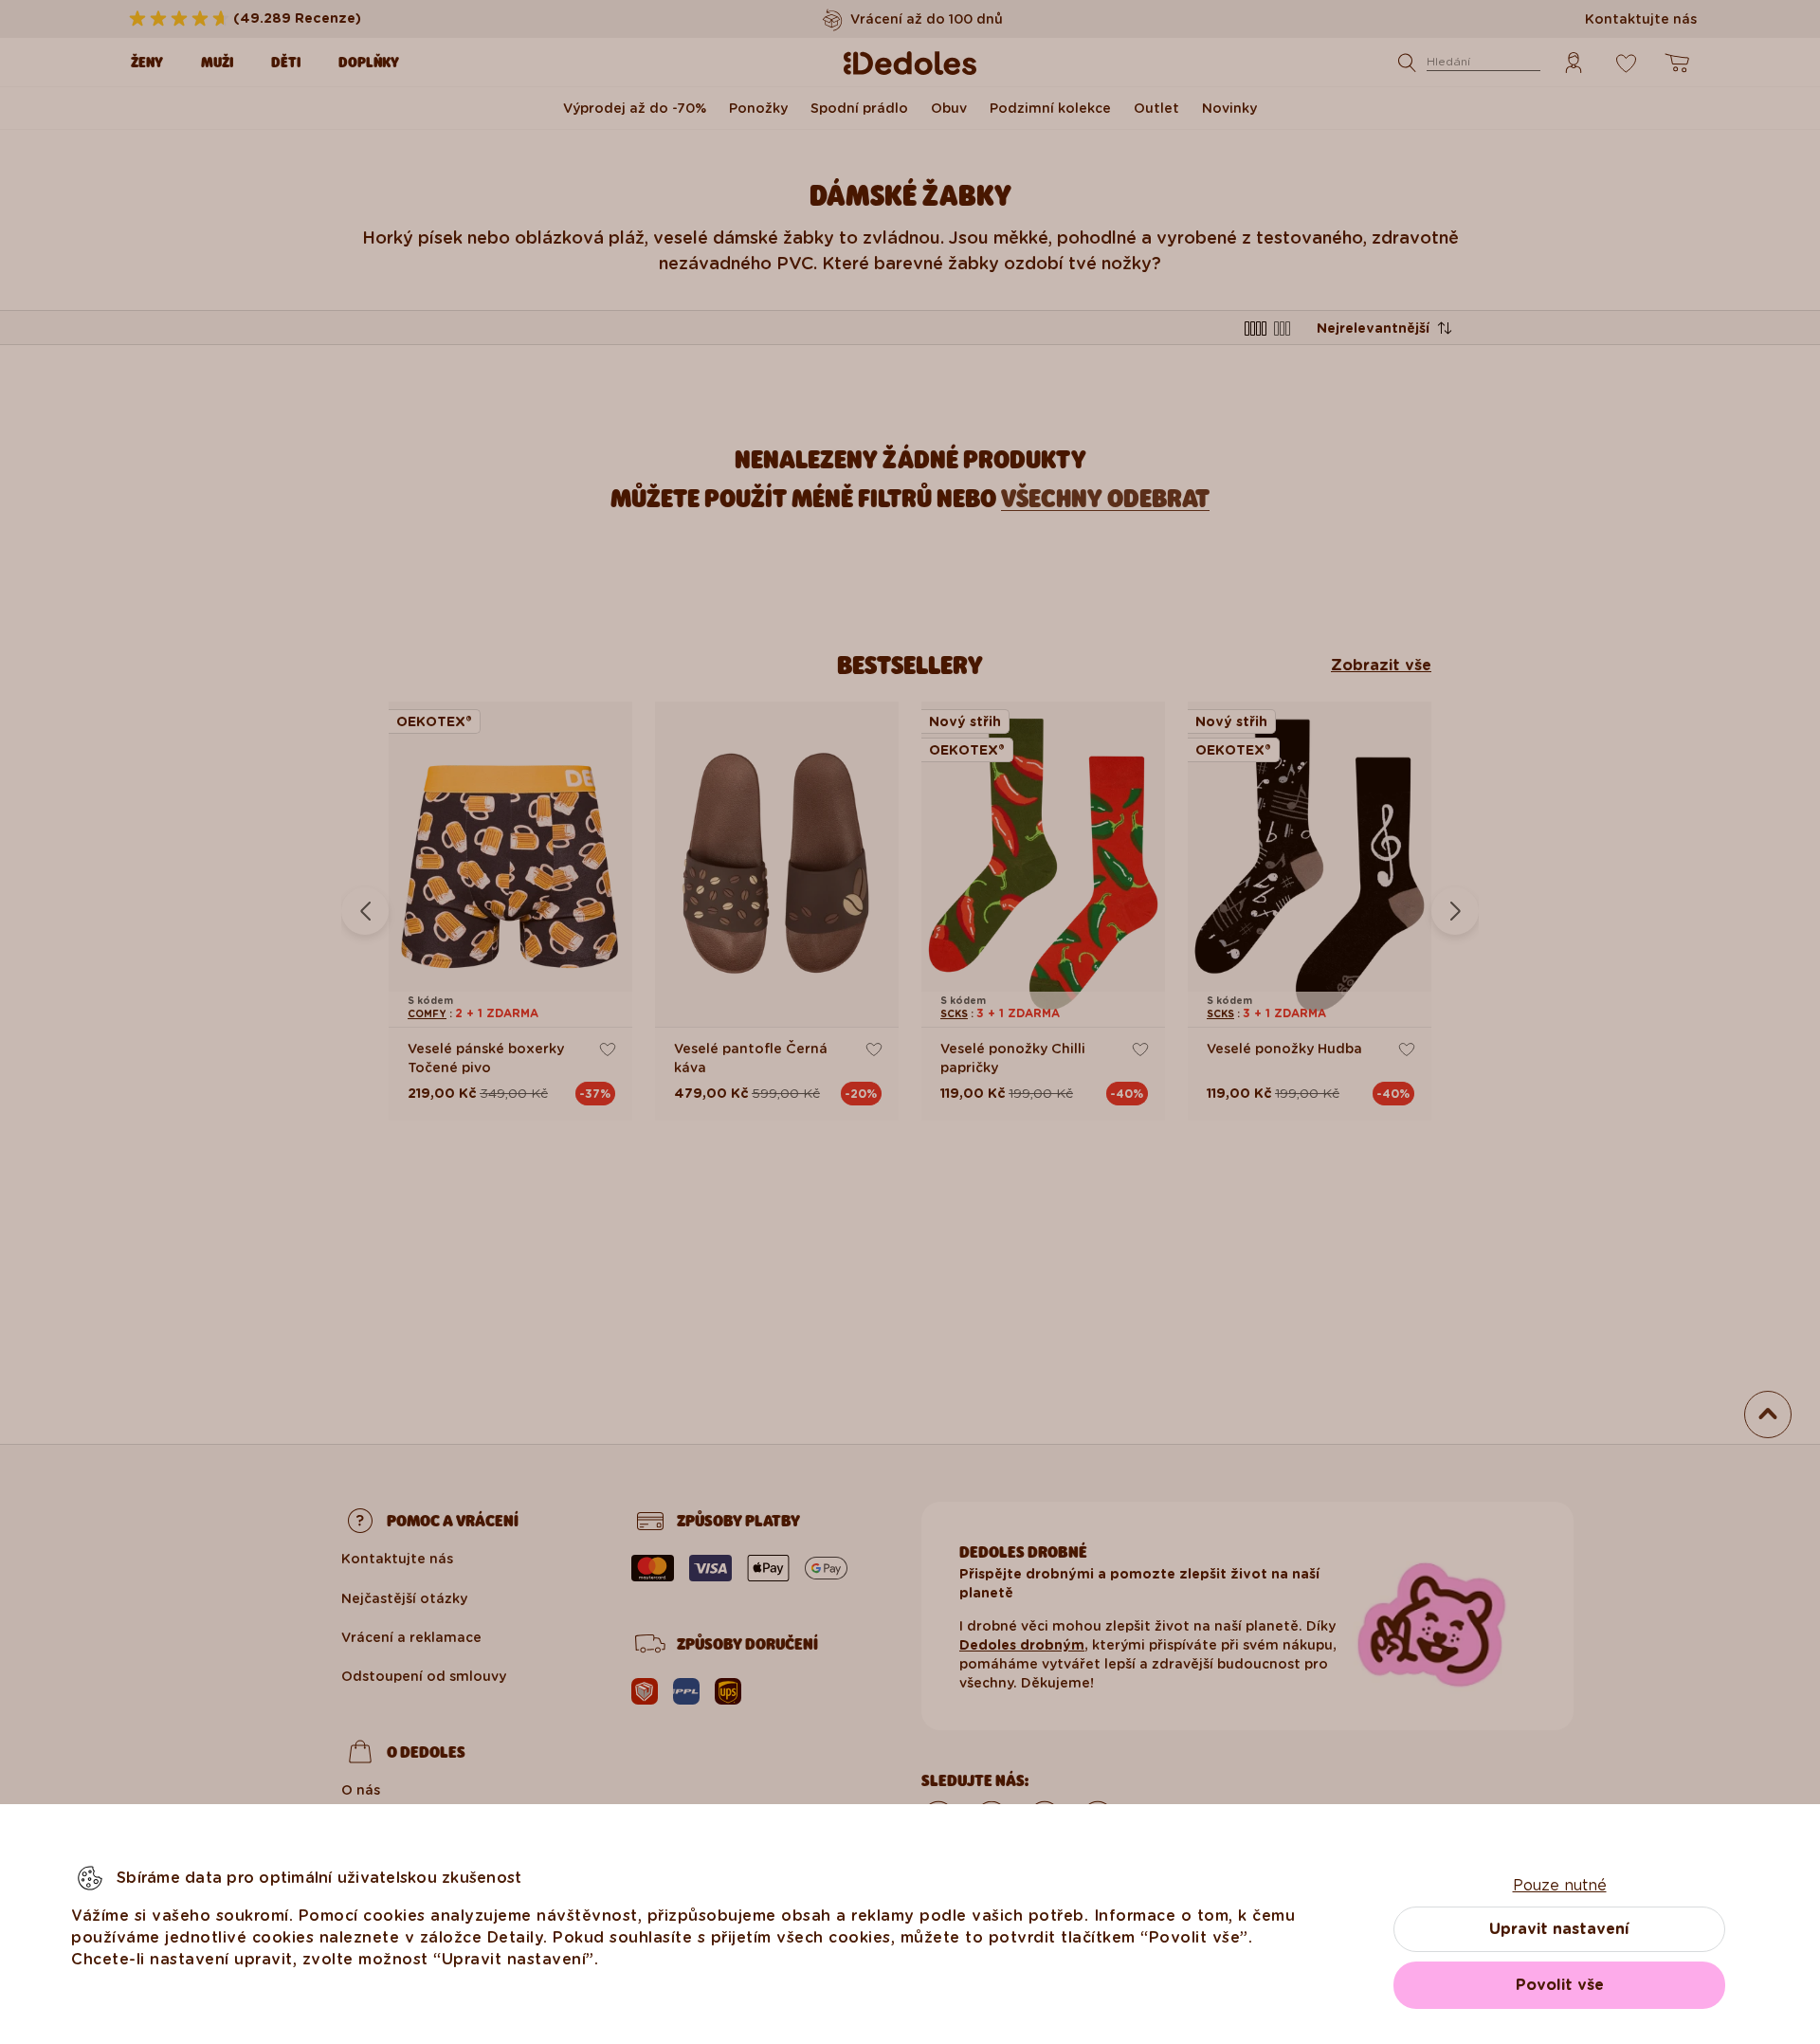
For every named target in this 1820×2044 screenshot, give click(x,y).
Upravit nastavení (1559, 1929)
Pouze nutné (1560, 1885)
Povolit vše (1560, 1985)
